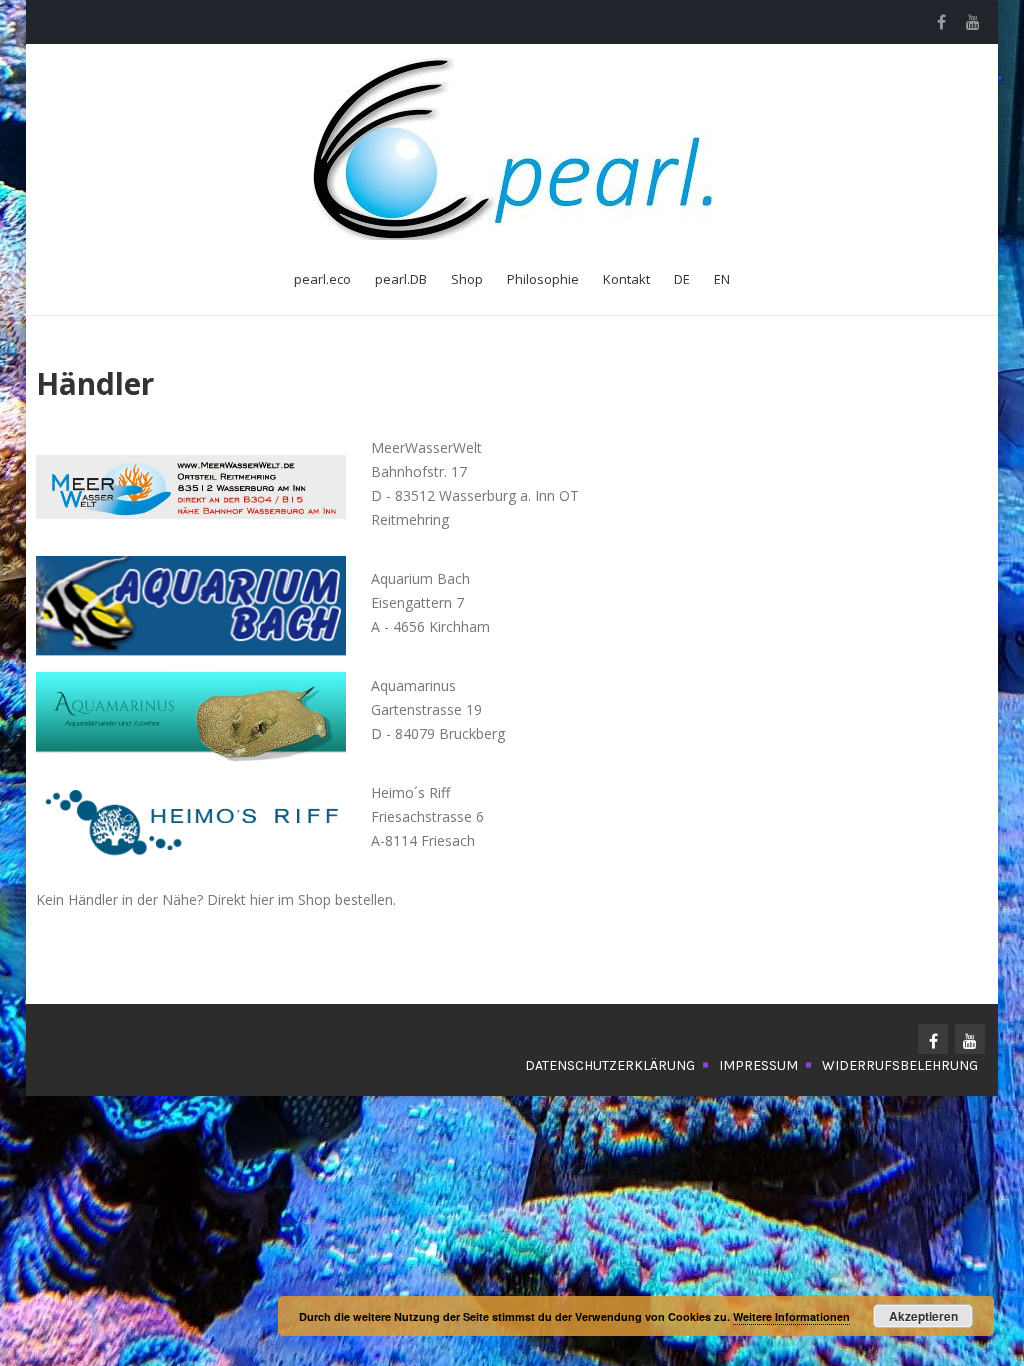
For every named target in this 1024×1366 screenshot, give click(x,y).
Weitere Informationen (791, 1316)
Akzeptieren (923, 1316)
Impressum (758, 1065)
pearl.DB (401, 279)
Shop (467, 279)
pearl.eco (322, 279)
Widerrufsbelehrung (900, 1065)
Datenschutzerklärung (610, 1065)
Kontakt (626, 279)
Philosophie (543, 279)
